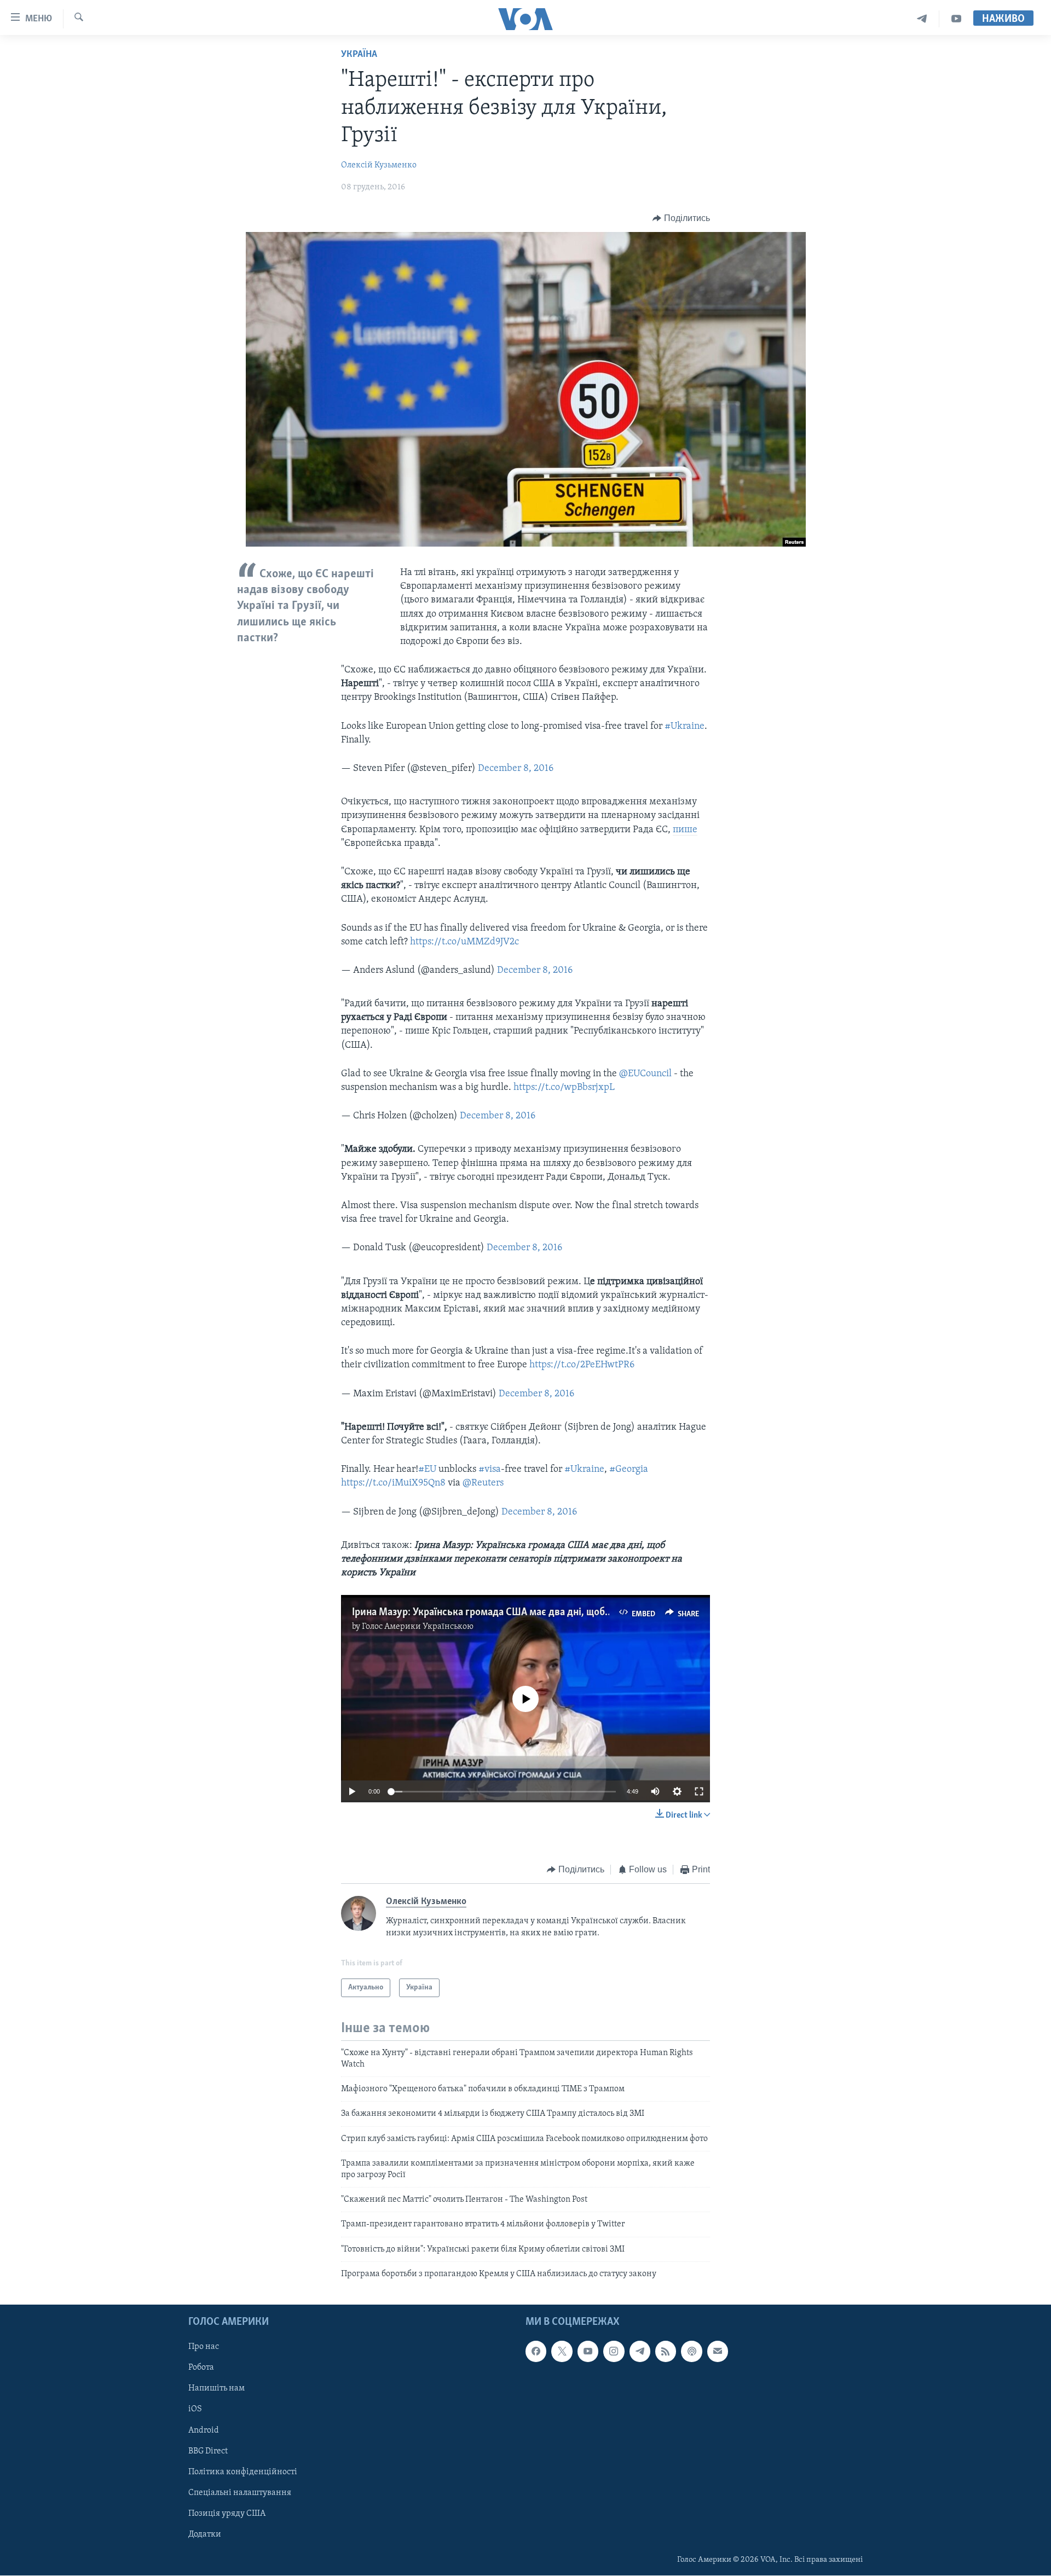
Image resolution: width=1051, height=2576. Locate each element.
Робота (201, 2368)
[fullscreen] (699, 1791)
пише (685, 830)
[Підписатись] (718, 2352)
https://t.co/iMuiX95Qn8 (393, 1483)
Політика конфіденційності (243, 2472)
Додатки (205, 2534)
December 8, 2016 (516, 769)
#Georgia (629, 1470)
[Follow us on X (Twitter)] (562, 2352)
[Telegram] (922, 19)
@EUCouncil (645, 1074)
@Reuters (483, 1483)
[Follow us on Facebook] (536, 2352)
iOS (195, 2410)
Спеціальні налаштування (240, 2493)
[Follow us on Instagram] (614, 2352)
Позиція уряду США (227, 2514)
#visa (490, 1470)
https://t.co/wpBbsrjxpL (564, 1088)
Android (204, 2430)
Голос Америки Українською (418, 1627)
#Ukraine (685, 727)
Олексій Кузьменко (379, 165)
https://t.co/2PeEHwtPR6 (582, 1365)
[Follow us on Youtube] (588, 2352)
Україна (359, 55)
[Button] (681, 218)
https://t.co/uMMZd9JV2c (464, 942)
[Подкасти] (691, 2352)
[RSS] (666, 2352)
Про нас (204, 2347)
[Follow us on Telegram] (640, 2352)
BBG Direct (208, 2451)
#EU (427, 1470)
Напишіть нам (216, 2389)
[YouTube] (956, 19)
